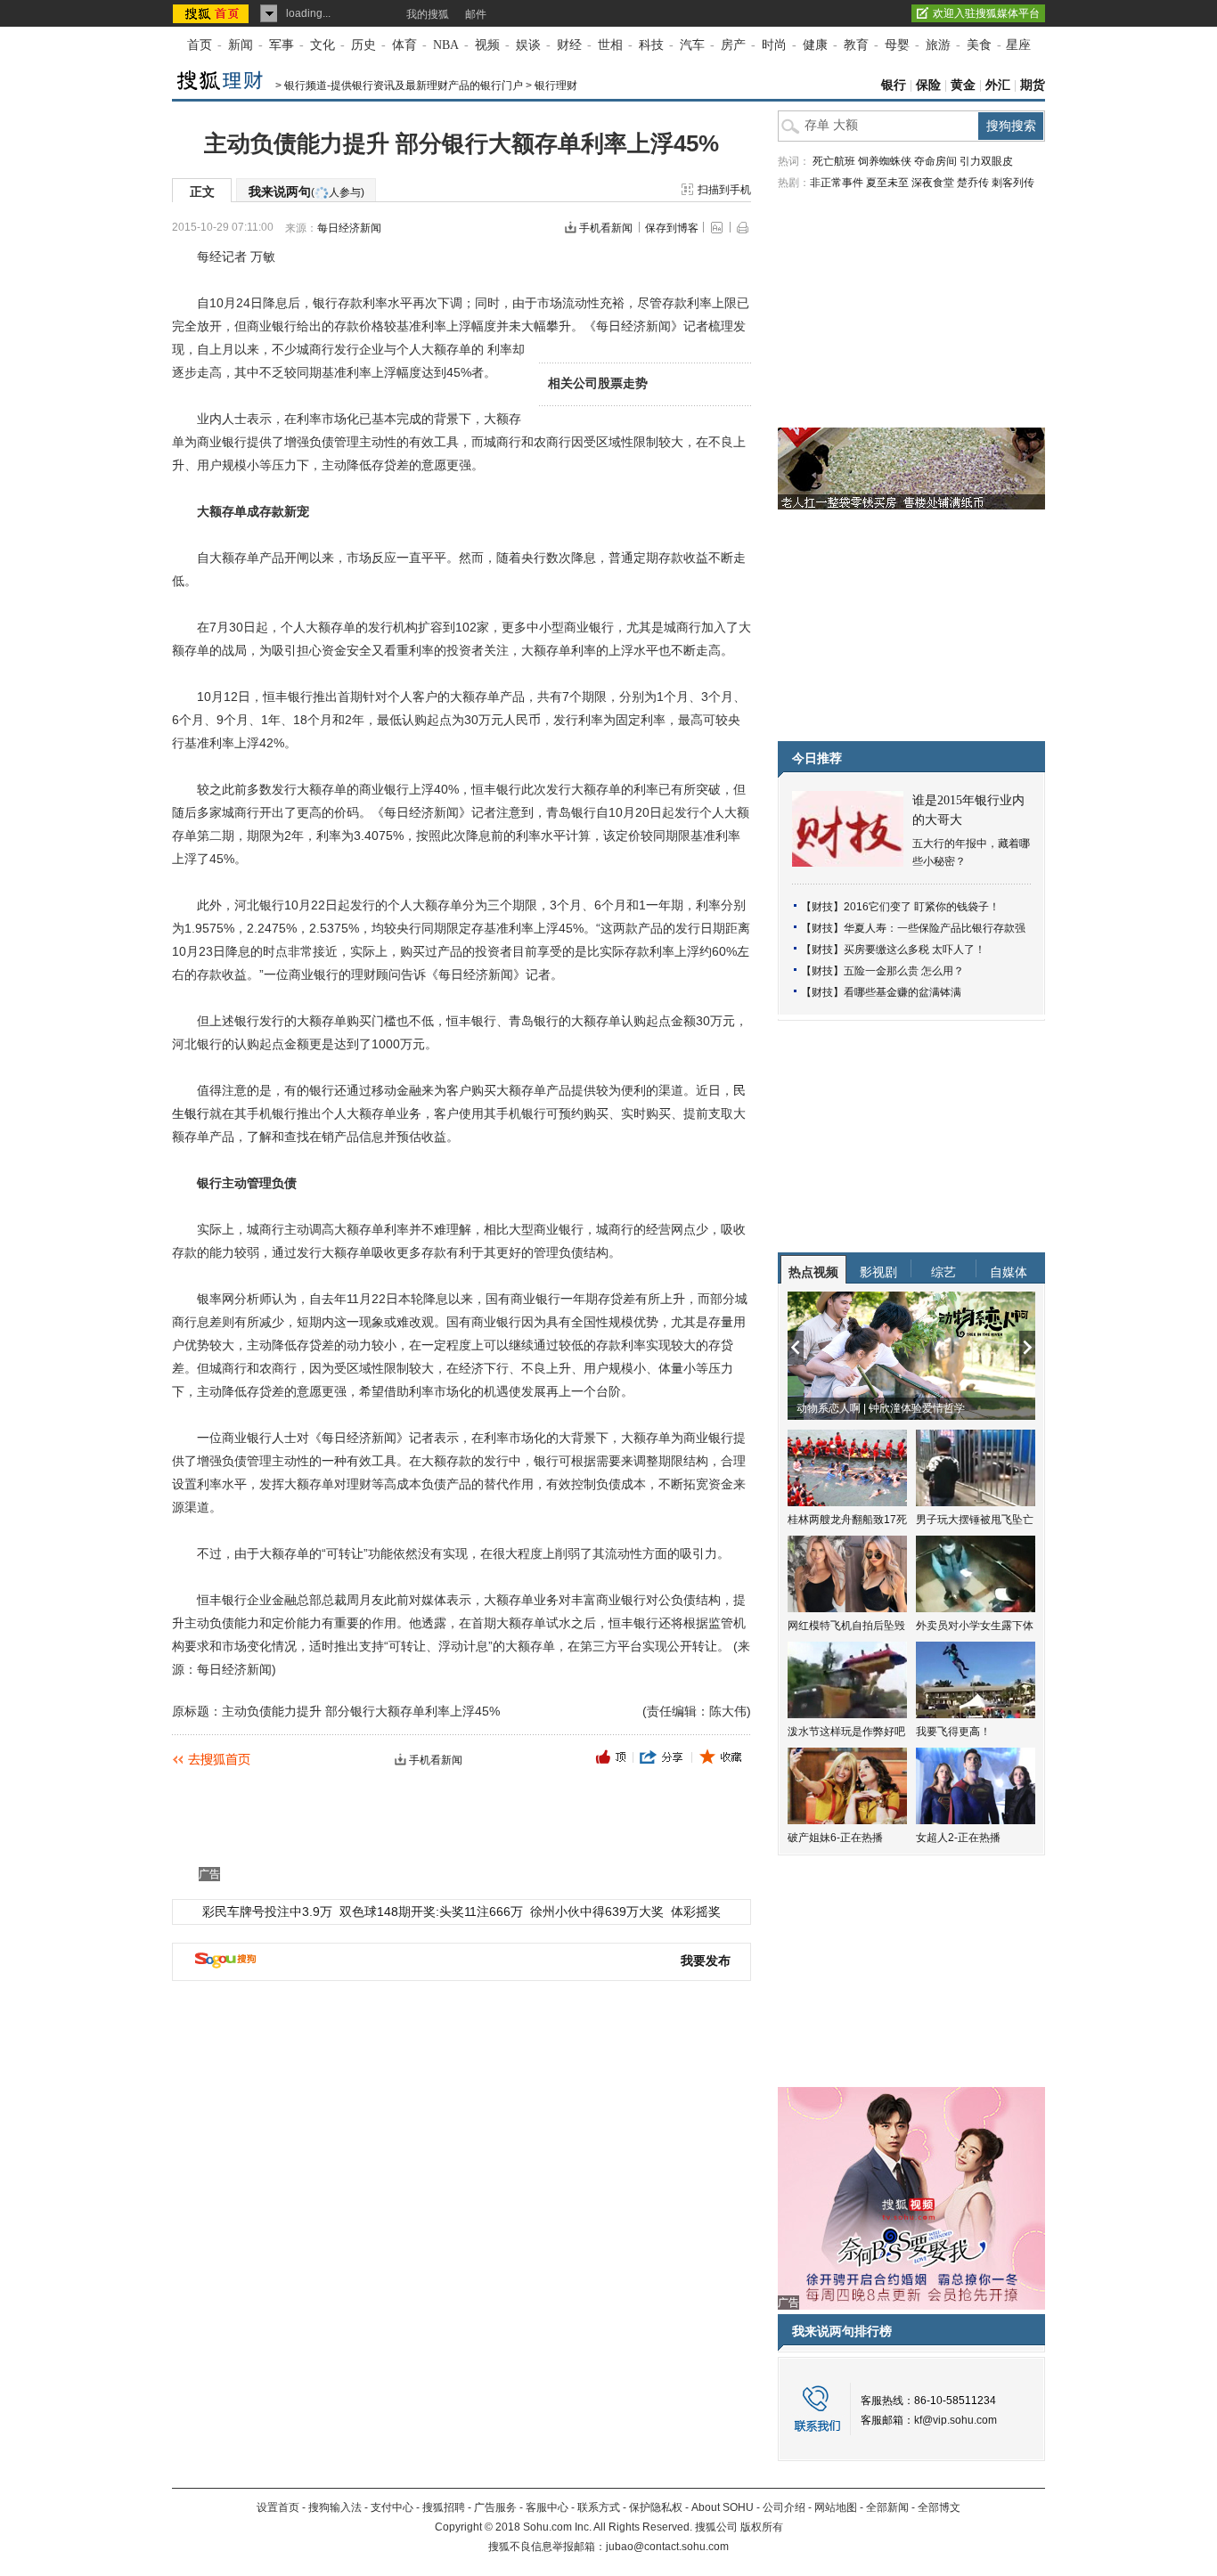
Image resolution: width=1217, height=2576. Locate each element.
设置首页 (278, 2507)
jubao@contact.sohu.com (667, 2547)
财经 (569, 45)
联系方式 (599, 2507)
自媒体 (1009, 1272)
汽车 (692, 45)
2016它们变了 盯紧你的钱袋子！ (922, 907)
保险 (928, 85)
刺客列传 (1013, 183)
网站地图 (836, 2507)
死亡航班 (834, 161)
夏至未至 (887, 183)
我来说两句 (306, 192)
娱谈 (528, 45)
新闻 (241, 45)
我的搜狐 (428, 14)
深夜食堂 (933, 183)
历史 (363, 45)
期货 (1033, 85)
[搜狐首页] (212, 13)
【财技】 (822, 907)
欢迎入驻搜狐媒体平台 (986, 13)
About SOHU (723, 2507)
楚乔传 (973, 183)
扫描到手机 (724, 190)
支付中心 (392, 2507)
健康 (815, 45)
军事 (282, 45)
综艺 (943, 1272)
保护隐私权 (656, 2507)
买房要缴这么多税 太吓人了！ (915, 950)
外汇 (998, 85)
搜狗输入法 (335, 2507)
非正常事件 (837, 183)
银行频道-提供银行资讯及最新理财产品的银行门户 (404, 86)
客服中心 (547, 2507)
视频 (487, 45)
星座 (1018, 45)
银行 (894, 85)
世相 (610, 45)
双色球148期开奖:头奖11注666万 (431, 1912)
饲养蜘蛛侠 (885, 161)
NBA (446, 45)
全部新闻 (887, 2507)
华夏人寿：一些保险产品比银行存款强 (935, 928)
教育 (856, 45)
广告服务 (495, 2507)
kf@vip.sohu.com (956, 2420)
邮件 (476, 14)
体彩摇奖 (696, 1912)
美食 (979, 45)
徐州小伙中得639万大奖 (597, 1912)
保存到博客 (672, 228)
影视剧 (878, 1272)
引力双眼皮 (986, 161)
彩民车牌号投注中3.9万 (267, 1912)
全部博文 (939, 2507)
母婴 (897, 45)
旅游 (938, 45)
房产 (733, 45)
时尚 (774, 45)
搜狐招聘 (444, 2507)
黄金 (963, 85)
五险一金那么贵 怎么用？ (904, 971)
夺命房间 (935, 161)
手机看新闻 (606, 228)
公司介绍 (784, 2507)
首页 (200, 45)
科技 (651, 45)
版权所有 (762, 2527)
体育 (404, 45)
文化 (323, 45)
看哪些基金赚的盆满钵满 (903, 992)
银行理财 (556, 86)
